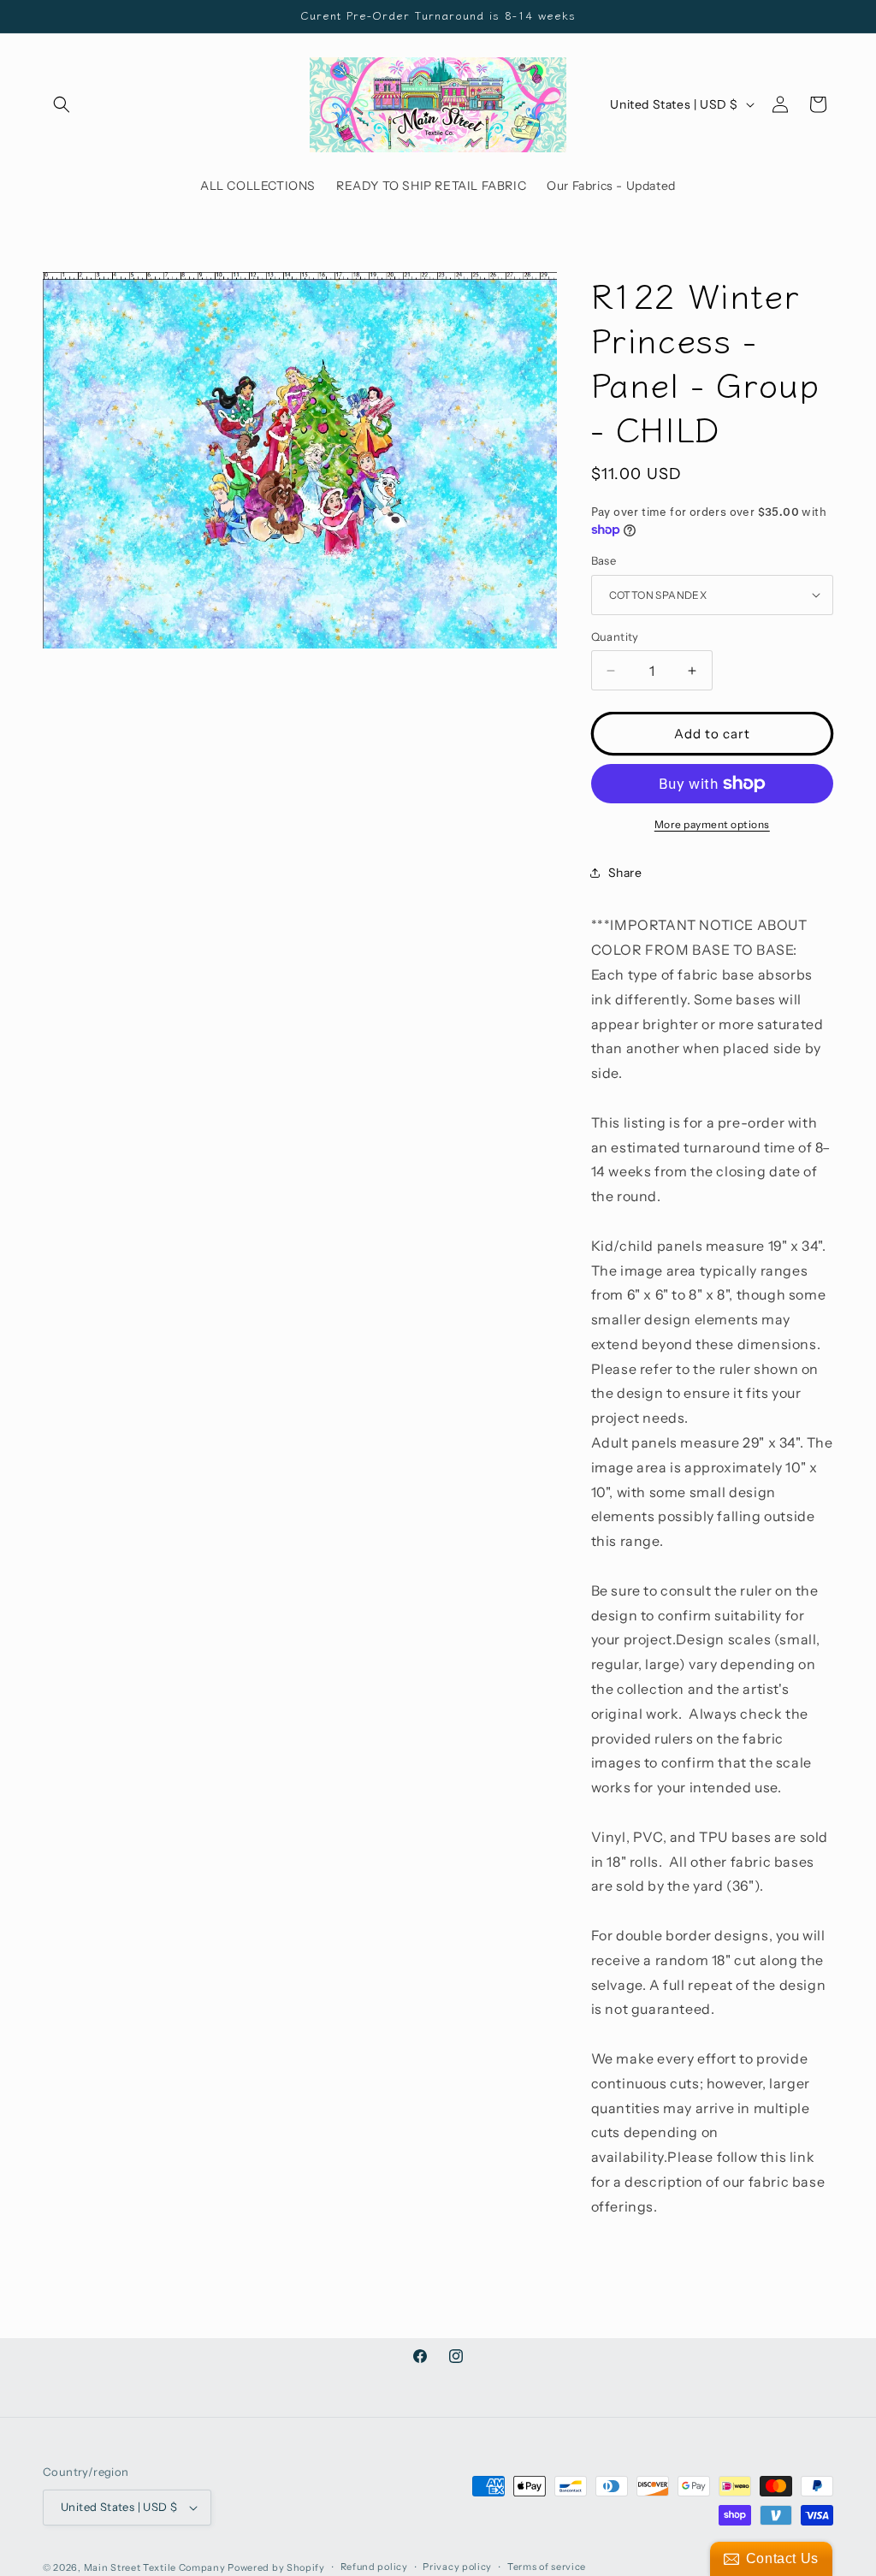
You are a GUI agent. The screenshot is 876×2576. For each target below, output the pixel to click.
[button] (62, 104)
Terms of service (547, 2567)
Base (604, 560)
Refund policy (374, 2567)
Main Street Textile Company (155, 2567)
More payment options (712, 824)
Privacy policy (457, 2567)
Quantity (615, 637)
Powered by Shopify (276, 2567)
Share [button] (625, 873)
